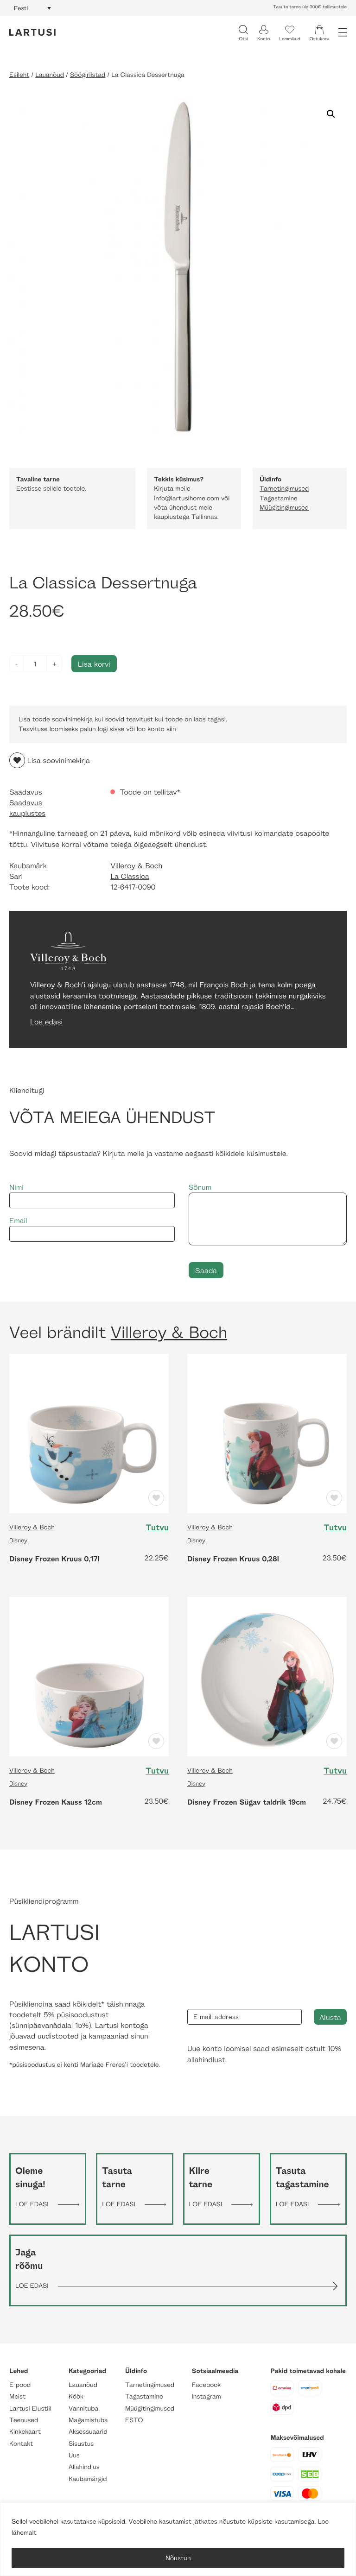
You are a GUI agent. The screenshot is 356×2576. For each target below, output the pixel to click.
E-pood (20, 2385)
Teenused (24, 2420)
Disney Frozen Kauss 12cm (56, 1802)
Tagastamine (279, 498)
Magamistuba (88, 2420)
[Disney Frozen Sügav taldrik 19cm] (267, 1676)
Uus (74, 2455)
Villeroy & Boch (136, 866)
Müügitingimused (284, 508)
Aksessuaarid (88, 2432)
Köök (76, 2396)
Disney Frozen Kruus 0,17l (54, 1559)
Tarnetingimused (284, 489)
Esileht (19, 75)
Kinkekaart (25, 2432)
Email (18, 1221)
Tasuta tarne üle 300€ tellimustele (310, 7)
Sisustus (81, 2444)
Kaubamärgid (88, 2479)
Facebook (207, 2385)
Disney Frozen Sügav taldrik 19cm (247, 1802)
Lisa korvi (94, 664)
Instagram (207, 2396)
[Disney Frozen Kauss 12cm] (89, 1676)
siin (171, 729)
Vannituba (83, 2409)
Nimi (16, 1187)
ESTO (134, 2420)
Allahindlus (84, 2467)
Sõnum (200, 1187)
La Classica (130, 876)
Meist (17, 2396)
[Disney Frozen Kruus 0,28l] (267, 1432)
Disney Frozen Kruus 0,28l (233, 1559)
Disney (18, 1540)
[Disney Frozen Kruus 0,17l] (89, 1432)
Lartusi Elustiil (30, 2409)
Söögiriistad (88, 75)
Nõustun (178, 2558)
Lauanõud (50, 75)
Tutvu (157, 1528)
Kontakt (21, 2444)
